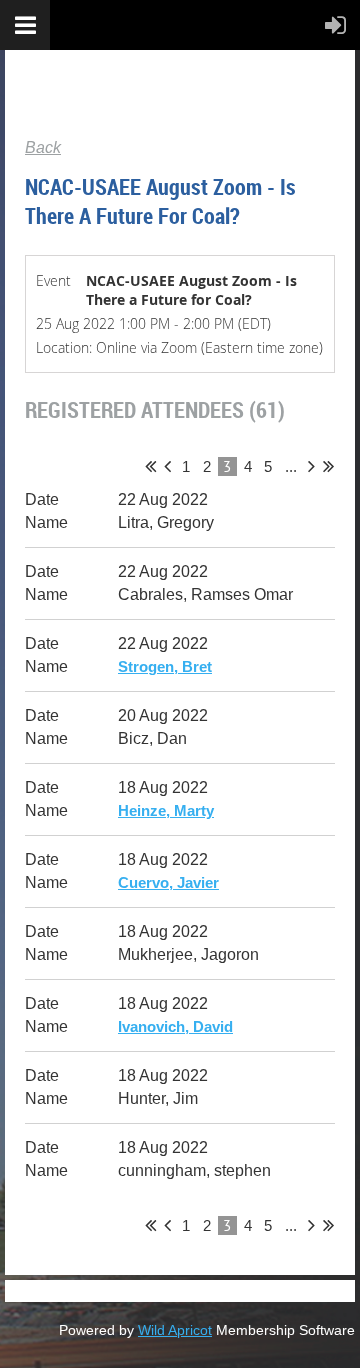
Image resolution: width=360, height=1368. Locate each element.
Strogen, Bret (165, 666)
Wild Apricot (175, 1330)
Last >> (328, 466)
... (291, 466)
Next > (311, 466)
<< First (150, 466)
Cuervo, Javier (168, 882)
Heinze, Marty (166, 810)
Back (43, 147)
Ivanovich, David (175, 1026)
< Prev (167, 466)
